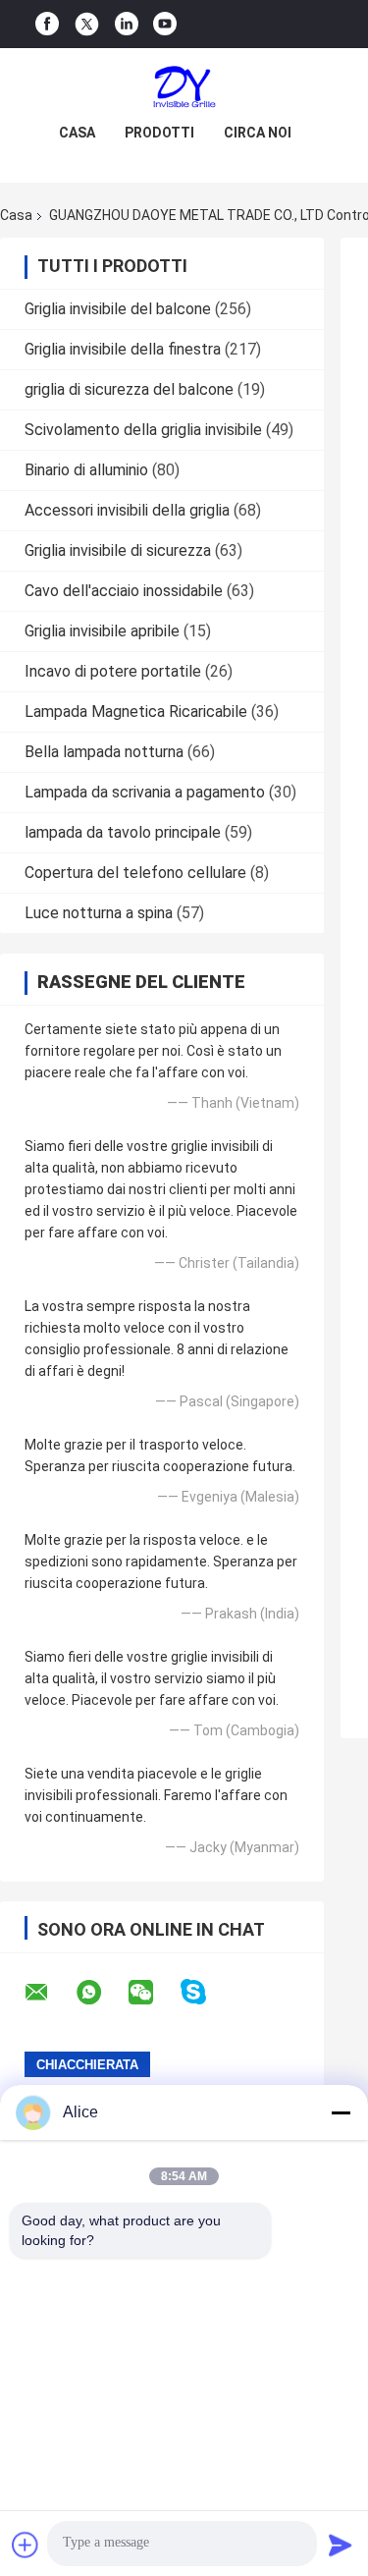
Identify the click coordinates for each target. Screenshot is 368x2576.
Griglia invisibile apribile (102, 631)
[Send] (341, 2545)
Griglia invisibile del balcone (118, 309)
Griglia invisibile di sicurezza (118, 550)
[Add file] (26, 2545)
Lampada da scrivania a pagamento (145, 792)
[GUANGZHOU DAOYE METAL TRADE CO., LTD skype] (206, 1992)
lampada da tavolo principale (123, 832)
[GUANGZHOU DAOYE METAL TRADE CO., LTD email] (49, 1993)
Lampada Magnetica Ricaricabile (136, 712)
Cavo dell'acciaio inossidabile (124, 591)
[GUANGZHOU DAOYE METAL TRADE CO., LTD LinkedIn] (127, 24)
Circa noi (258, 133)
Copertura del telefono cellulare (135, 873)
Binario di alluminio (86, 470)
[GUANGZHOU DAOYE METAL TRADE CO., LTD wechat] (153, 1993)
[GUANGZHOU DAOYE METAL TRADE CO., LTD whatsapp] (101, 1993)
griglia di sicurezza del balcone (129, 389)
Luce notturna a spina (99, 913)
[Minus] (341, 2112)
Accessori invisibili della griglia (127, 510)
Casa (77, 133)
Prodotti (159, 133)
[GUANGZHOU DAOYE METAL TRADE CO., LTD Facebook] (47, 24)
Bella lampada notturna (104, 752)
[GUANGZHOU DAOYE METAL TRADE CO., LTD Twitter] (87, 25)
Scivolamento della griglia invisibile (143, 430)
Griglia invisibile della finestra (123, 349)
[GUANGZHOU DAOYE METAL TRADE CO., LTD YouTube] (165, 24)
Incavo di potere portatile (113, 671)
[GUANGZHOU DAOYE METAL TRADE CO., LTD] (184, 87)
